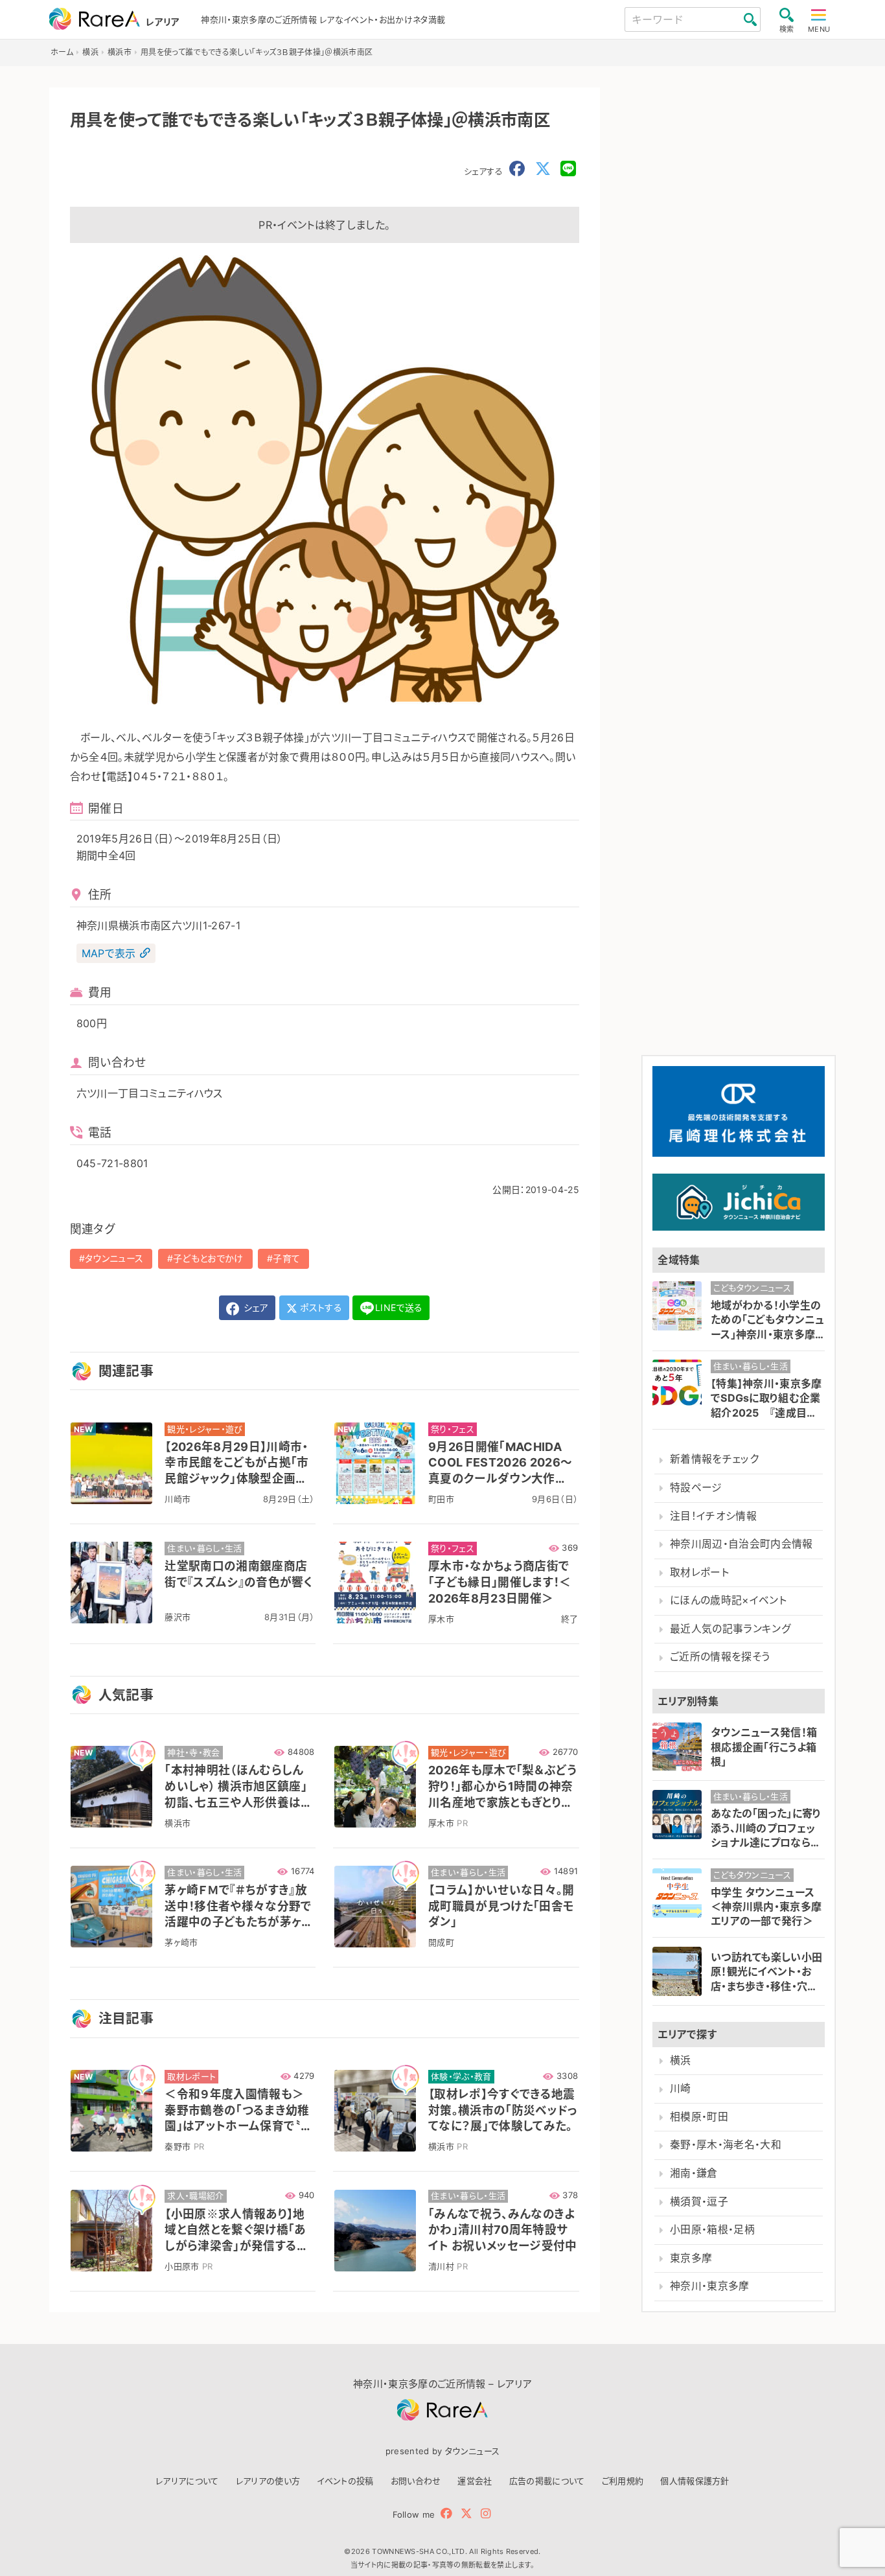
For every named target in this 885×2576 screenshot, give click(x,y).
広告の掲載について (547, 2481)
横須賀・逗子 (699, 2202)
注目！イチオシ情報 (713, 1516)
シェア (255, 1307)
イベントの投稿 (345, 2481)
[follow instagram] (486, 2513)
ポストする (320, 1307)
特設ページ (696, 1488)
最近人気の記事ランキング (730, 1629)
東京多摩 (691, 2258)
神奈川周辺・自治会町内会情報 (741, 1544)
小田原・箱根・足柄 (712, 2230)
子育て (286, 1258)
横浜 (681, 2060)
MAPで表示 (109, 953)
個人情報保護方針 (695, 2481)
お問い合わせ (416, 2481)
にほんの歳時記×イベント (728, 1600)
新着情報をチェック (714, 1459)
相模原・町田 (699, 2117)
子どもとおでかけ (208, 1258)
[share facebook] (517, 169)
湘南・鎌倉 (694, 2173)
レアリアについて (187, 2481)
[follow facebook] (446, 2513)
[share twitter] (543, 169)
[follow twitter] (466, 2513)
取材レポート (699, 1572)
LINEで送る (399, 1307)
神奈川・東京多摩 (710, 2286)
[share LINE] (568, 169)
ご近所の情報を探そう (720, 1657)
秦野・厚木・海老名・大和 (726, 2145)
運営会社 (475, 2481)
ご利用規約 (623, 2481)
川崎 (681, 2088)
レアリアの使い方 (268, 2481)
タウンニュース (114, 1258)
